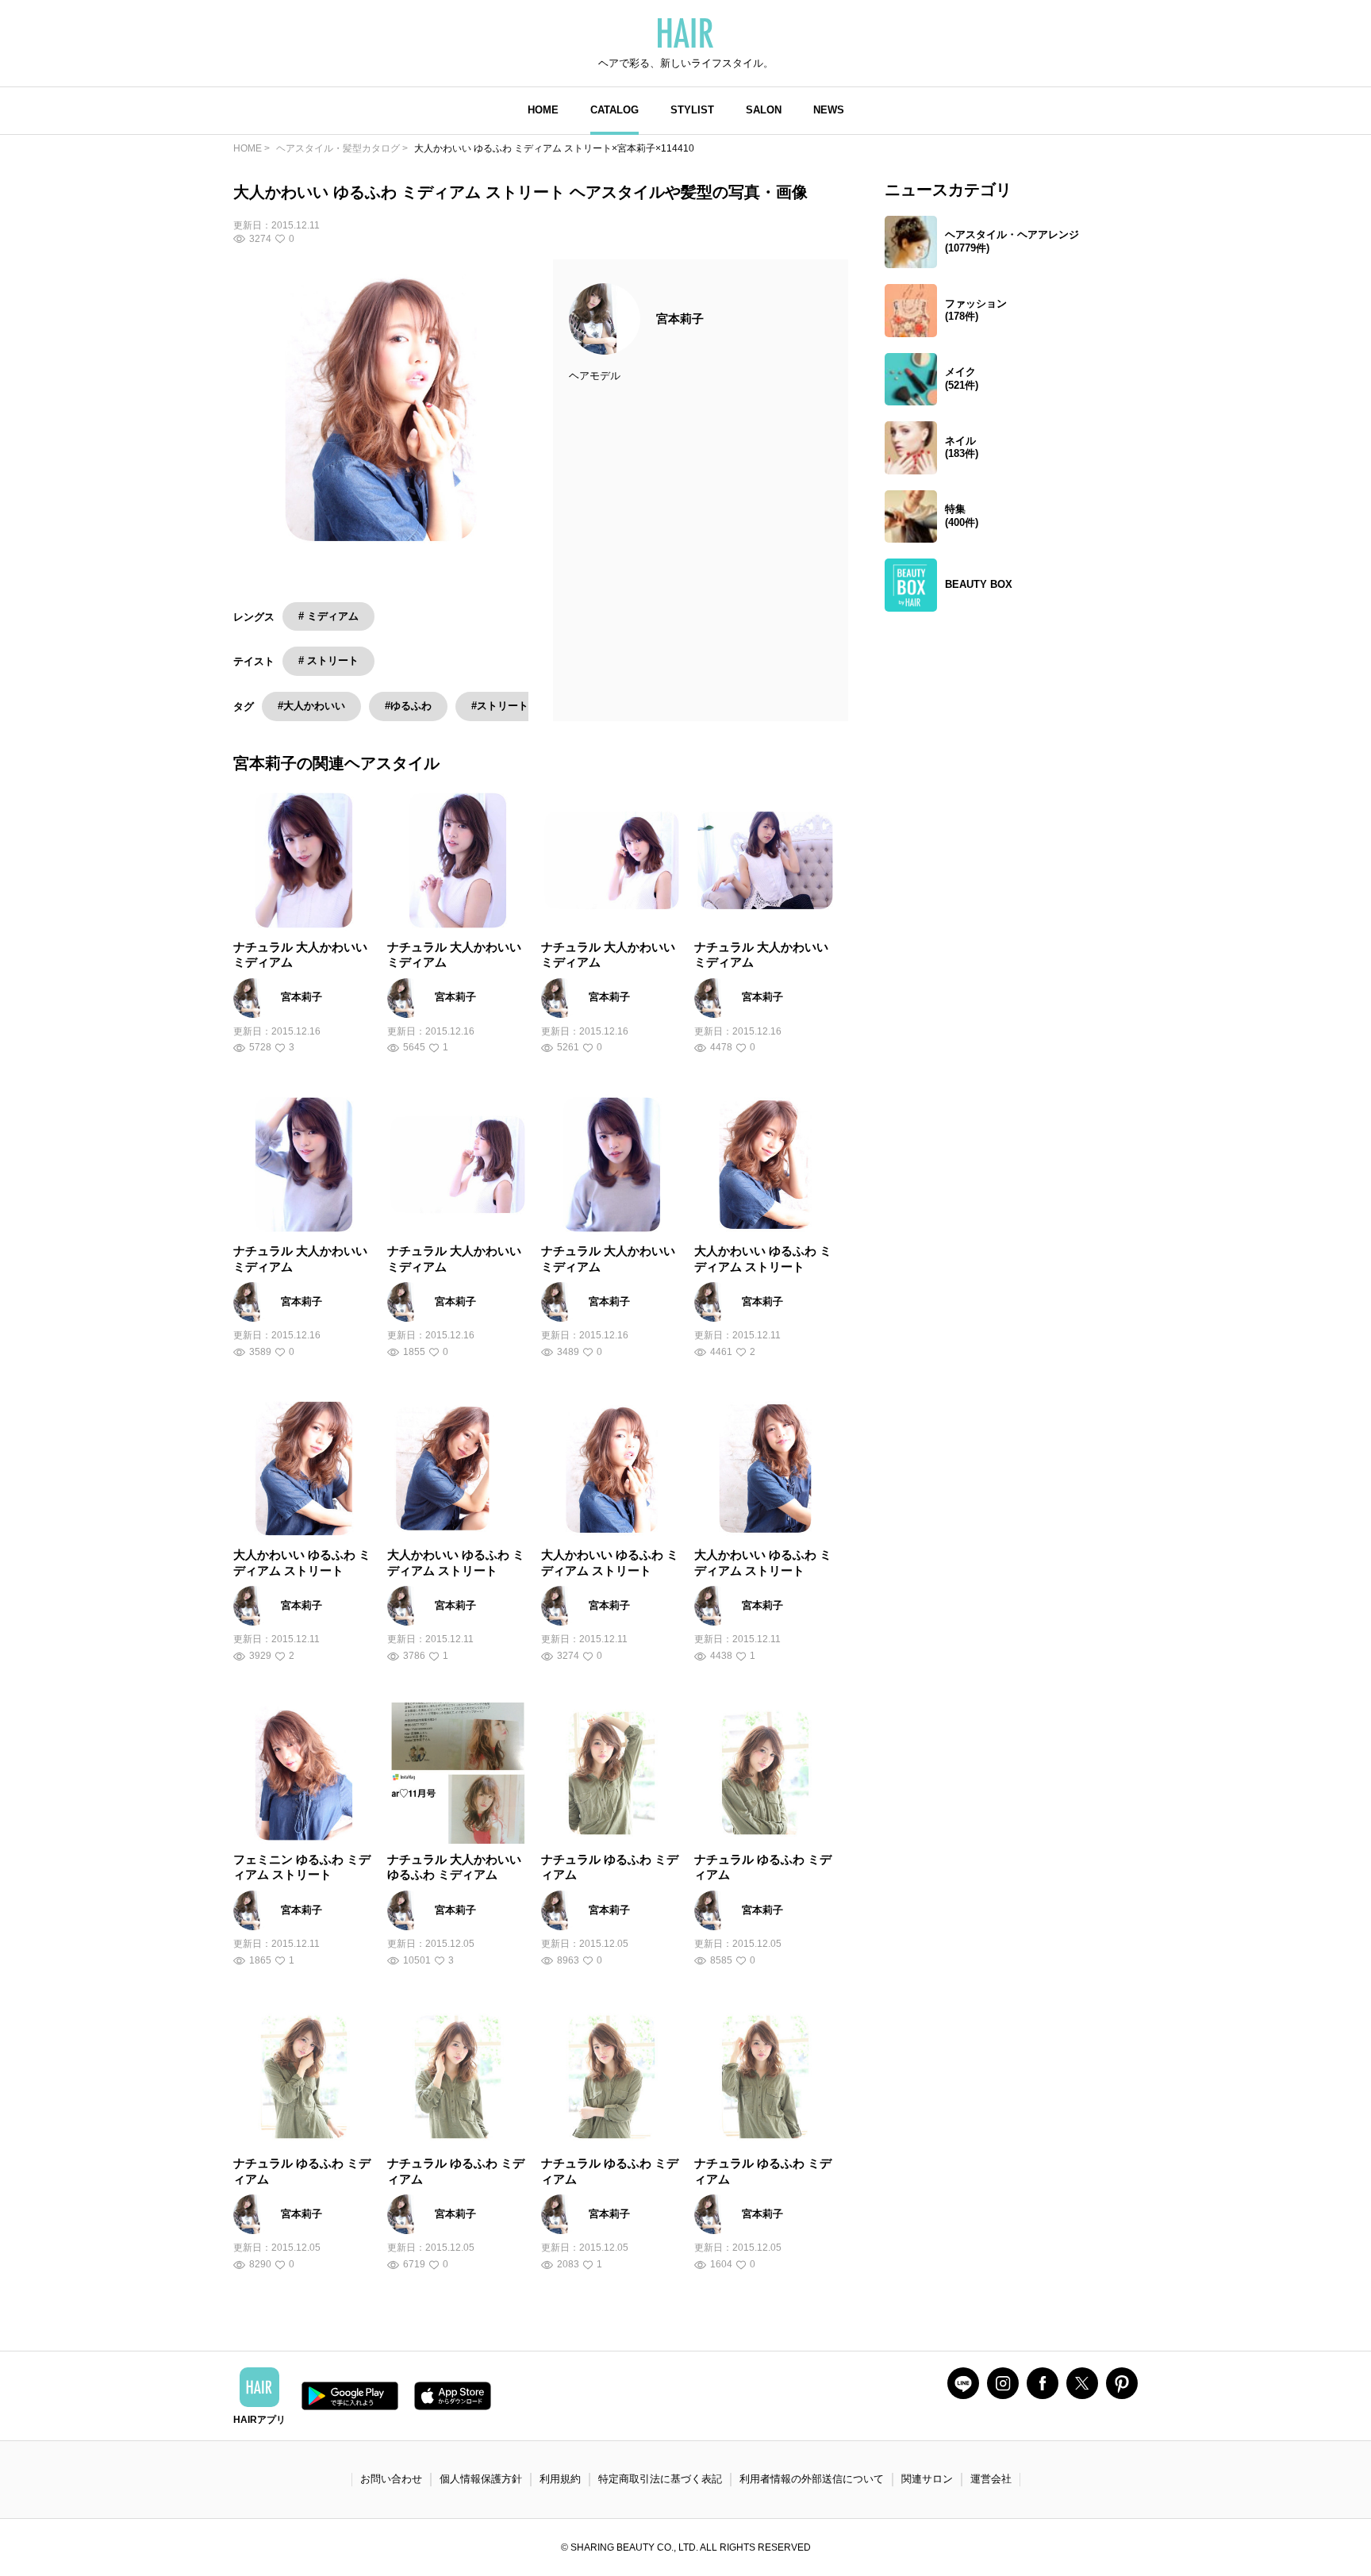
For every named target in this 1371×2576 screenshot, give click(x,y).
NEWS (829, 110)
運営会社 (991, 2479)
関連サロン (927, 2479)
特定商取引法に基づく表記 (660, 2479)
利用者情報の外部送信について (812, 2479)
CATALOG (614, 110)
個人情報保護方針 (481, 2479)
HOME (543, 110)
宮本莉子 (680, 319)
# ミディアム (328, 616)
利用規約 (560, 2479)
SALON (764, 110)
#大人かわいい (311, 706)
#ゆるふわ (408, 706)
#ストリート (500, 706)
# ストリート (328, 660)
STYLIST (692, 110)
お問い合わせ (391, 2479)
